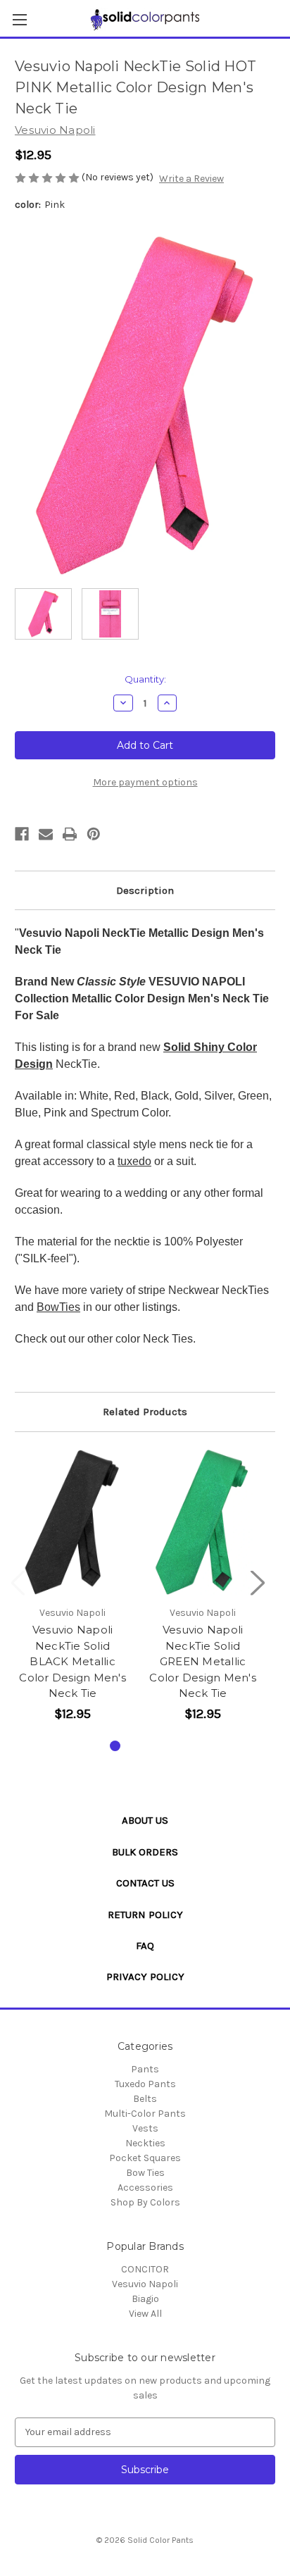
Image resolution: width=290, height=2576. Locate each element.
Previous (18, 1582)
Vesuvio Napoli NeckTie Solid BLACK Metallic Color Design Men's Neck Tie (72, 1661)
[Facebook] (22, 834)
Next (258, 1582)
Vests (145, 2128)
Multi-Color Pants (145, 2114)
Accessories (145, 2188)
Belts (145, 2099)
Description (145, 890)
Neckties (145, 2143)
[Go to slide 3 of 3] (160, 1746)
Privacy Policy (145, 1977)
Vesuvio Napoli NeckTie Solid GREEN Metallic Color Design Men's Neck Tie (203, 1661)
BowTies (58, 1307)
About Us (145, 1820)
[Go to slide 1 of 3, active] (115, 1746)
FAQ (145, 1946)
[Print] (70, 834)
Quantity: (145, 679)
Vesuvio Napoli (145, 2284)
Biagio (145, 2299)
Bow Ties (145, 2173)
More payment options (145, 782)
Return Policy (145, 1915)
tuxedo (134, 1161)
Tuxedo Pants (145, 2084)
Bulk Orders (145, 1852)
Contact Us (145, 1883)
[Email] (46, 834)
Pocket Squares (145, 2158)
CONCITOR (145, 2269)
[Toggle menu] (19, 19)
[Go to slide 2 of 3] (138, 1746)
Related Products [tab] (145, 1412)
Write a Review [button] (191, 179)
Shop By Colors (145, 2202)
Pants (145, 2069)
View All (145, 2314)
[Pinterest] (94, 834)
